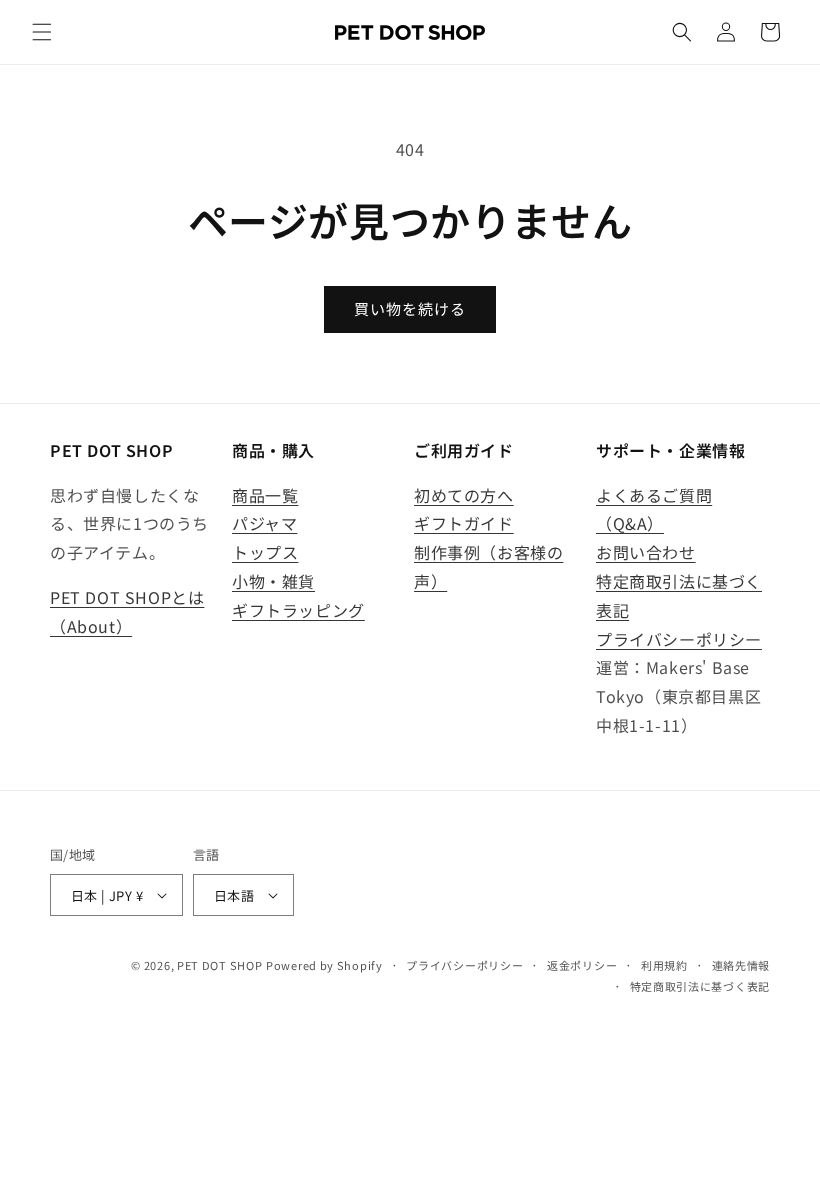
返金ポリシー (582, 965)
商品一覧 (265, 495)
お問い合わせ (646, 552)
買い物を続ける (410, 308)
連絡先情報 (741, 965)
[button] (42, 32)
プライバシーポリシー (679, 639)
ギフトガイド (464, 523)
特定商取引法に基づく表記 (700, 986)
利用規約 (664, 965)
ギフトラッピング (298, 610)
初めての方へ (464, 495)
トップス (265, 552)
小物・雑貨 (273, 581)
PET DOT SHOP (219, 965)
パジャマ (264, 523)
